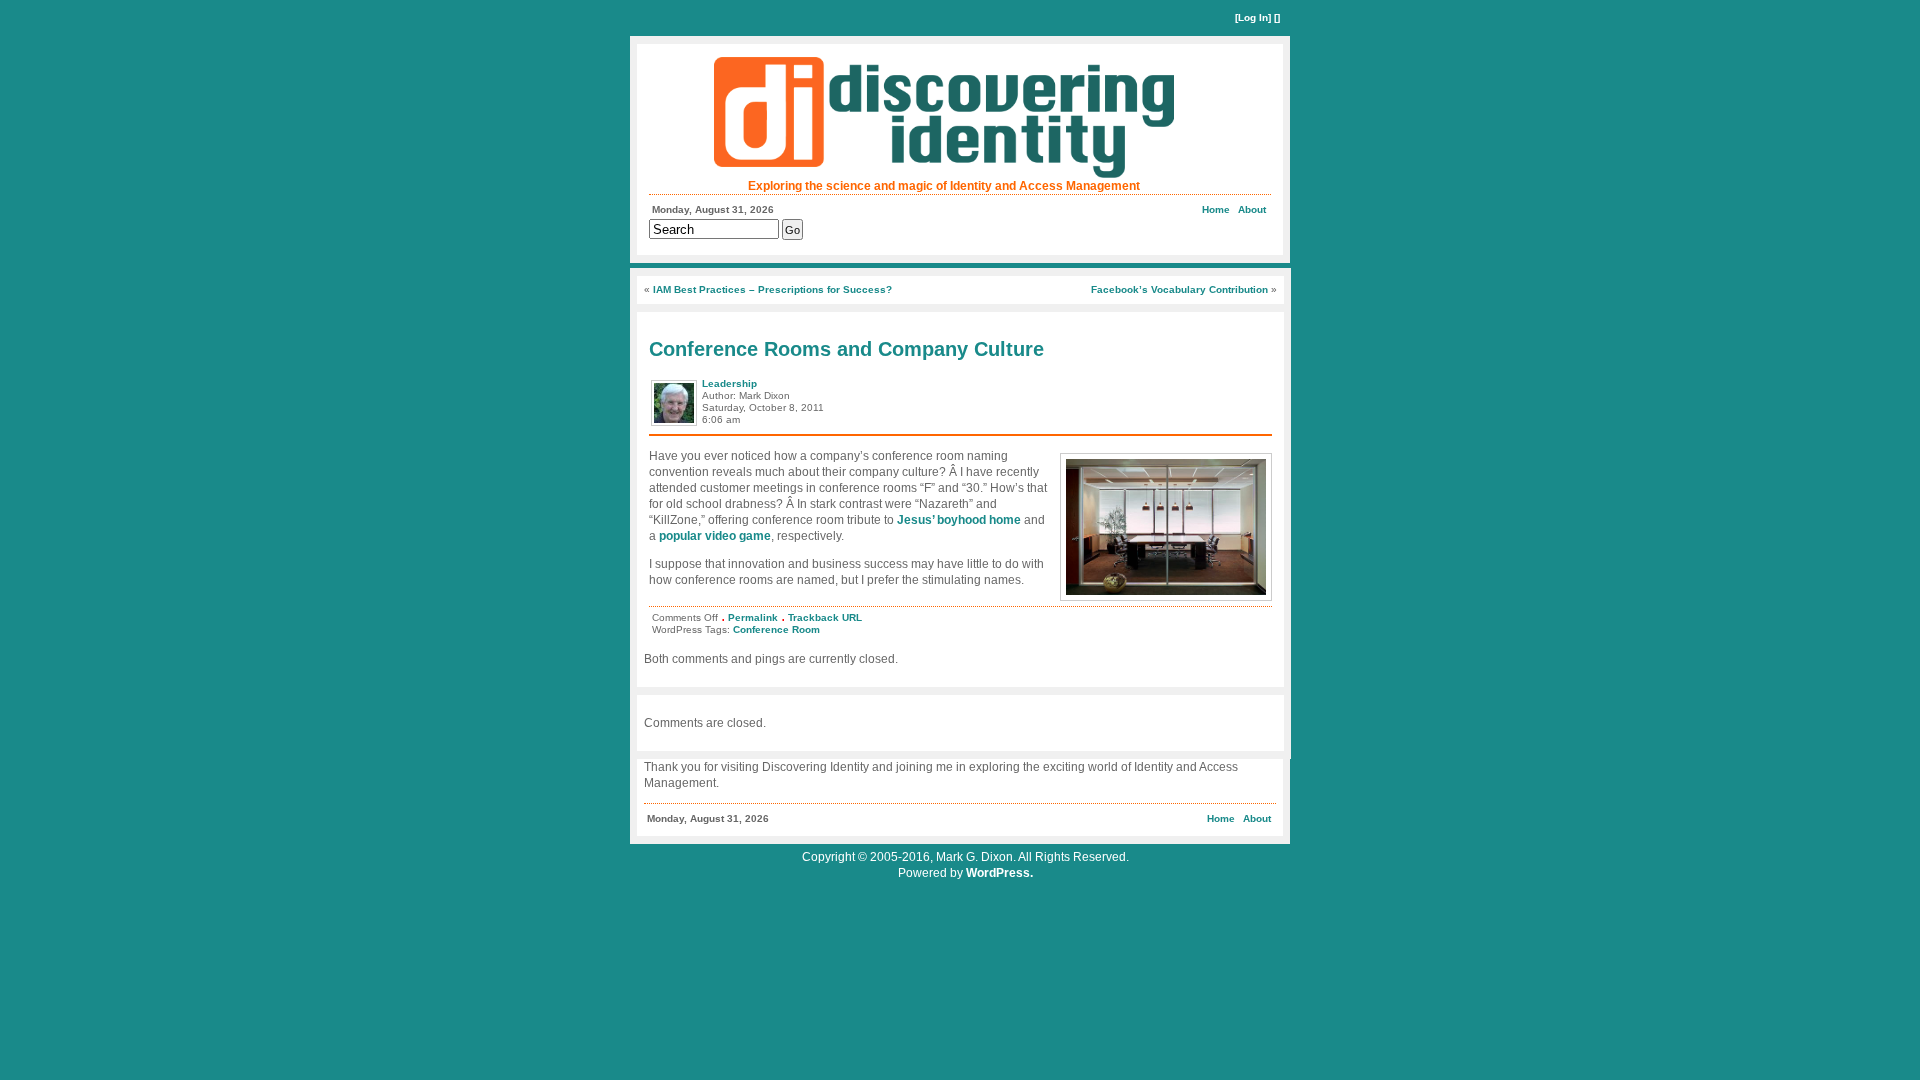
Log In (1253, 17)
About (1252, 209)
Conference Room (776, 629)
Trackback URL (825, 617)
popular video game (715, 536)
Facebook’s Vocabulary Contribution (1179, 289)
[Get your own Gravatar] (675, 424)
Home (1216, 209)
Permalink (753, 617)
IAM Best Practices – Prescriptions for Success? (772, 289)
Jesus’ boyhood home (959, 520)
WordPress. (999, 873)
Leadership (729, 383)
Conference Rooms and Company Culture (846, 349)
